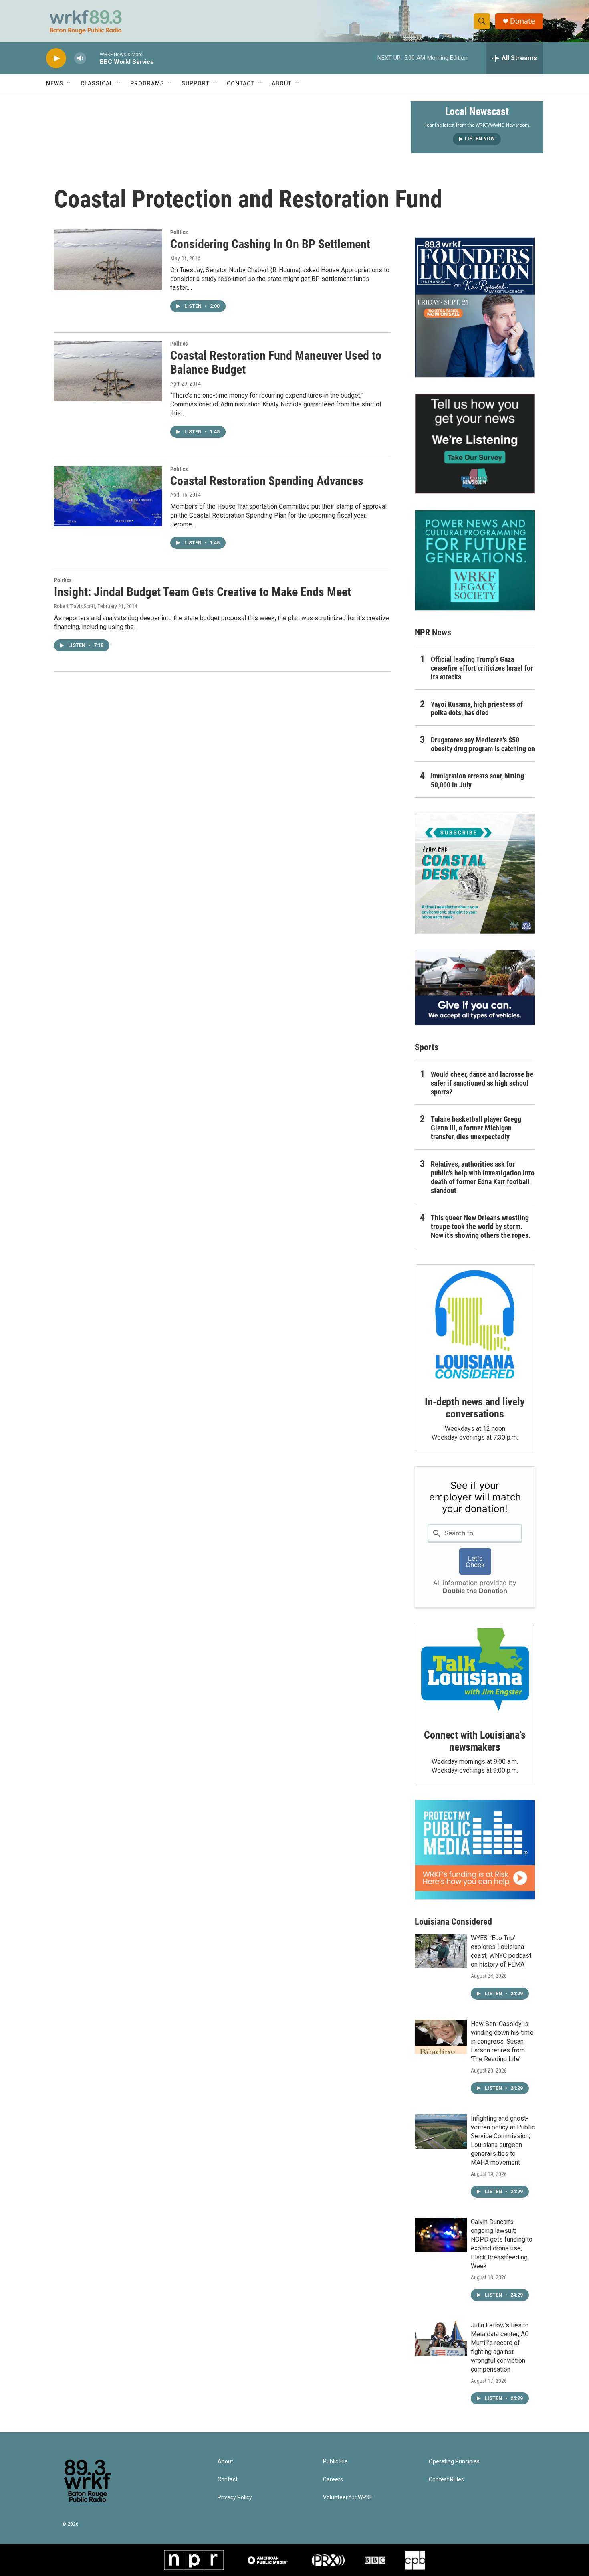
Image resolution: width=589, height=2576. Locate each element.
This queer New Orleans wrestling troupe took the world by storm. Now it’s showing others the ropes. (481, 1226)
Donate (522, 21)
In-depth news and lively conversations (475, 1408)
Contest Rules (446, 2480)
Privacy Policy (235, 2498)
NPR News (433, 632)
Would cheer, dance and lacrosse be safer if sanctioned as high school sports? (482, 1083)
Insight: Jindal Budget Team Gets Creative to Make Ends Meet (203, 592)
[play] (56, 58)
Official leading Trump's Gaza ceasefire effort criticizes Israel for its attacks (482, 668)
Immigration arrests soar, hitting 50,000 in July (477, 780)
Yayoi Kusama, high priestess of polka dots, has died (477, 709)
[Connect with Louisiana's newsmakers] (475, 1671)
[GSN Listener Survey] (475, 444)
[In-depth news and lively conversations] (475, 1324)
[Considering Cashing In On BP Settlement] (108, 259)
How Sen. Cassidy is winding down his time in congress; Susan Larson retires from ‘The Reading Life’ (502, 2041)
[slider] (93, 58)
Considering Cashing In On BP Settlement (270, 244)
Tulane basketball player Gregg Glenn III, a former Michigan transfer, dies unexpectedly (476, 1128)
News (55, 83)
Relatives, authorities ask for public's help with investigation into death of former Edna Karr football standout (483, 1177)
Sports (427, 1047)
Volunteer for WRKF (348, 2498)
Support (196, 83)
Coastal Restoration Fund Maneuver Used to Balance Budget (276, 362)
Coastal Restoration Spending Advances (267, 481)
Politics (179, 232)
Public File (335, 2462)
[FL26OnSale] (475, 307)
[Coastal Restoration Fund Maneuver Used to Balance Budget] (108, 371)
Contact (241, 83)
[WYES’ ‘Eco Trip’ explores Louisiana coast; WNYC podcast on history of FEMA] (441, 1951)
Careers (333, 2480)
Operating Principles (454, 2462)
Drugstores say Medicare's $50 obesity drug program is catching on (483, 744)
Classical (97, 83)
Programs (147, 83)
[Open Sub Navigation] (69, 83)
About (282, 83)
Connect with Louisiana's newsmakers (475, 1741)
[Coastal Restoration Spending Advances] (108, 496)
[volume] (80, 58)
